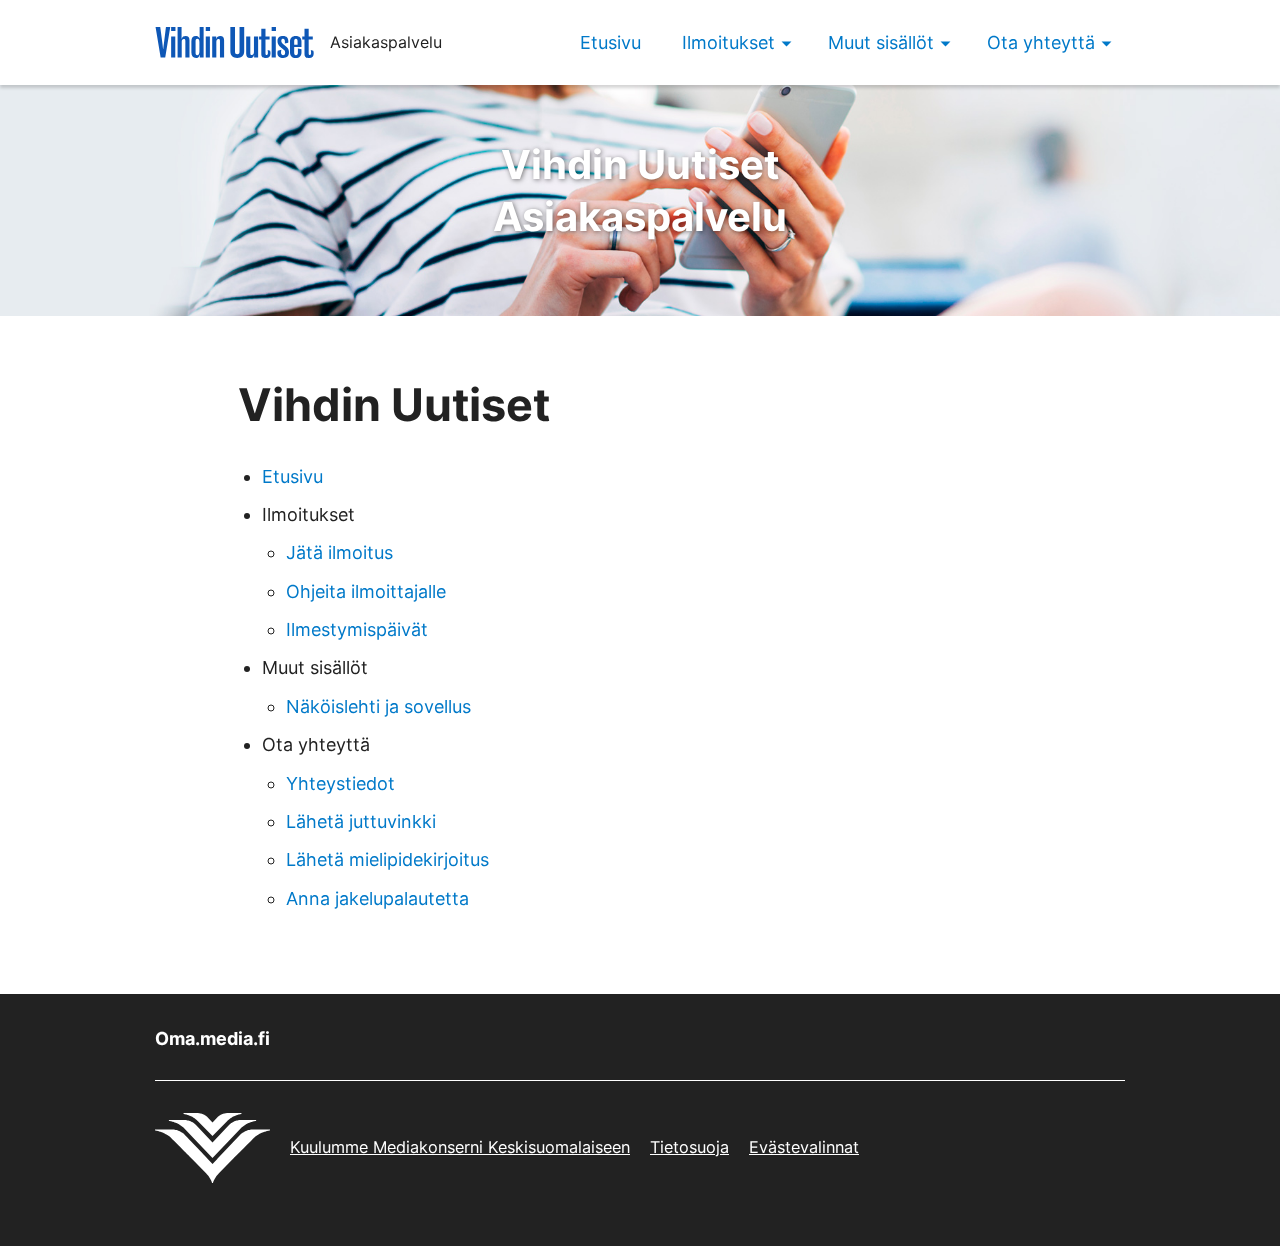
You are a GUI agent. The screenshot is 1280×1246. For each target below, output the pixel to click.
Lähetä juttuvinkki (361, 821)
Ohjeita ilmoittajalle (366, 591)
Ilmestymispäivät (357, 629)
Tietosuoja (689, 1147)
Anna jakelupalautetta (377, 898)
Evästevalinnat (804, 1147)
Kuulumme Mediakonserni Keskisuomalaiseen (460, 1147)
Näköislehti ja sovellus (378, 706)
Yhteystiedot (340, 783)
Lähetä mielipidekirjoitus (387, 859)
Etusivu (610, 42)
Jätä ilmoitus (339, 552)
